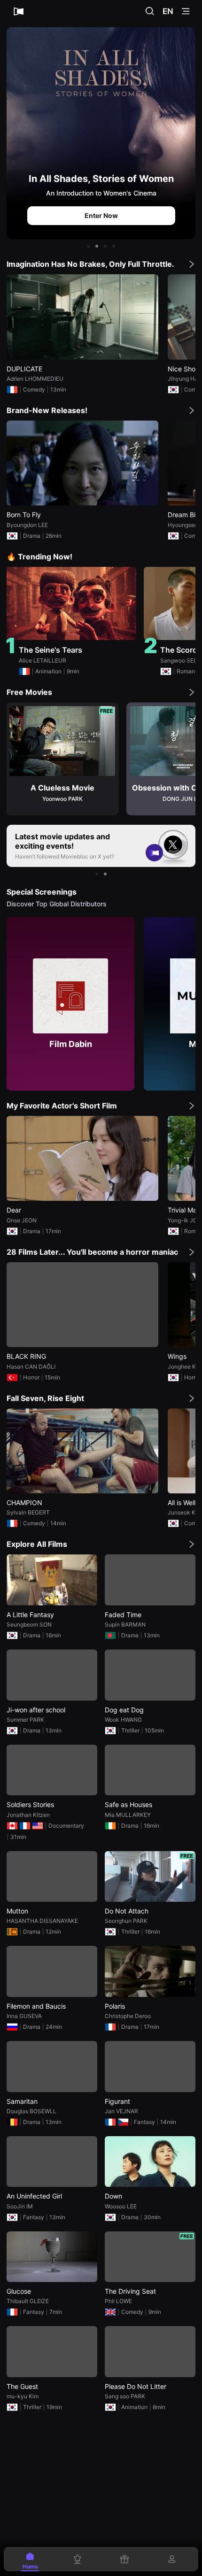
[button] (88, 246)
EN (168, 11)
